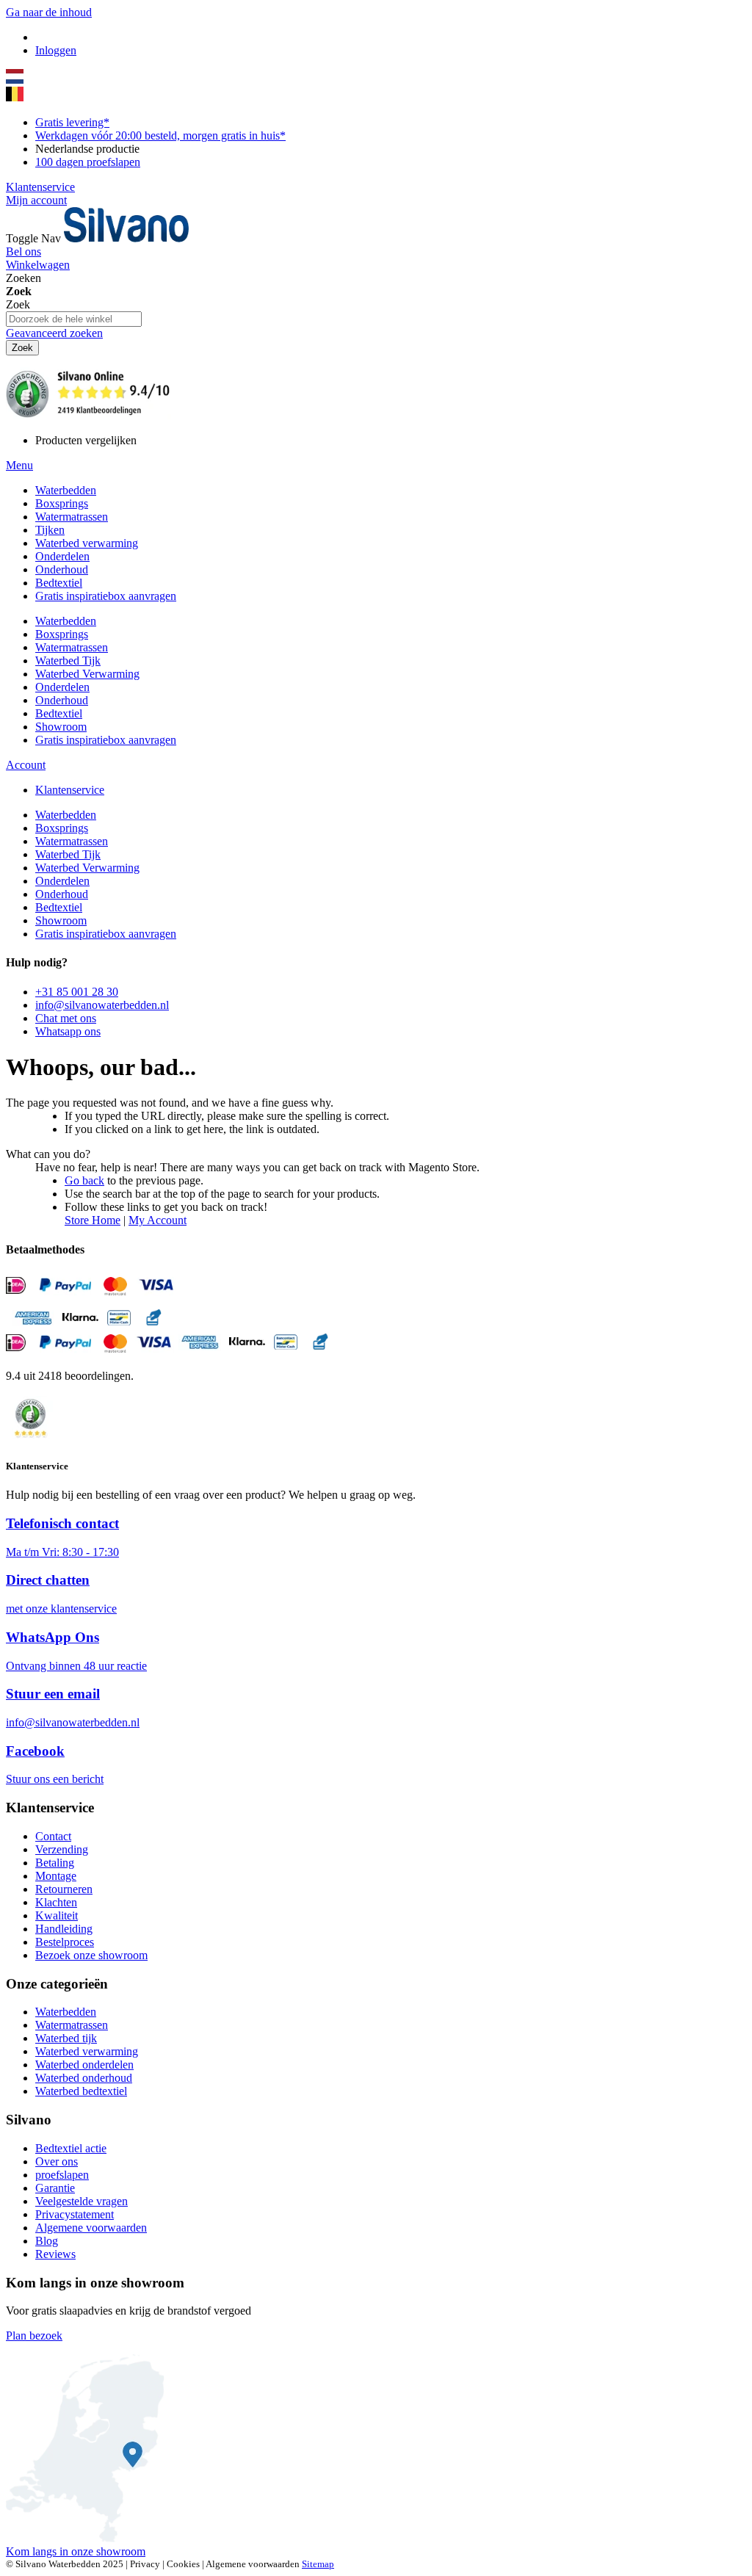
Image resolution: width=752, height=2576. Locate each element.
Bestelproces (65, 1942)
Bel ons (23, 252)
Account (26, 765)
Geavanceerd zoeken (54, 333)
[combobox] (74, 319)
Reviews (55, 2254)
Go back (84, 1180)
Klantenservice (40, 187)
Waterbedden (66, 2012)
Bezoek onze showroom (91, 1955)
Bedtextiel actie (71, 2148)
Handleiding (64, 1929)
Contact (53, 1836)
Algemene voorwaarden (91, 2228)
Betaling (55, 1863)
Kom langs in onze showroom (76, 2551)
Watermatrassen (72, 2025)
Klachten (56, 1902)
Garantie (55, 2188)
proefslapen (62, 2175)
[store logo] (126, 238)
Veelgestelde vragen (82, 2201)
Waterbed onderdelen (84, 2065)
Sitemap (318, 2564)
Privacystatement (75, 2214)
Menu (19, 465)
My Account (158, 1220)
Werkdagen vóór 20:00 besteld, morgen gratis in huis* (160, 135)
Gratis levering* (72, 122)
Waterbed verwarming (87, 2051)
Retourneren (64, 1889)
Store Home (93, 1220)
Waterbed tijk (66, 2038)
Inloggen (56, 50)
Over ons (57, 2161)
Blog (47, 2241)
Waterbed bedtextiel (81, 2091)
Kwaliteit (57, 1915)
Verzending (62, 1849)
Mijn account (36, 200)
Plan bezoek (34, 2336)
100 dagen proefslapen (88, 162)
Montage (56, 1876)
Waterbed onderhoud (84, 2078)
